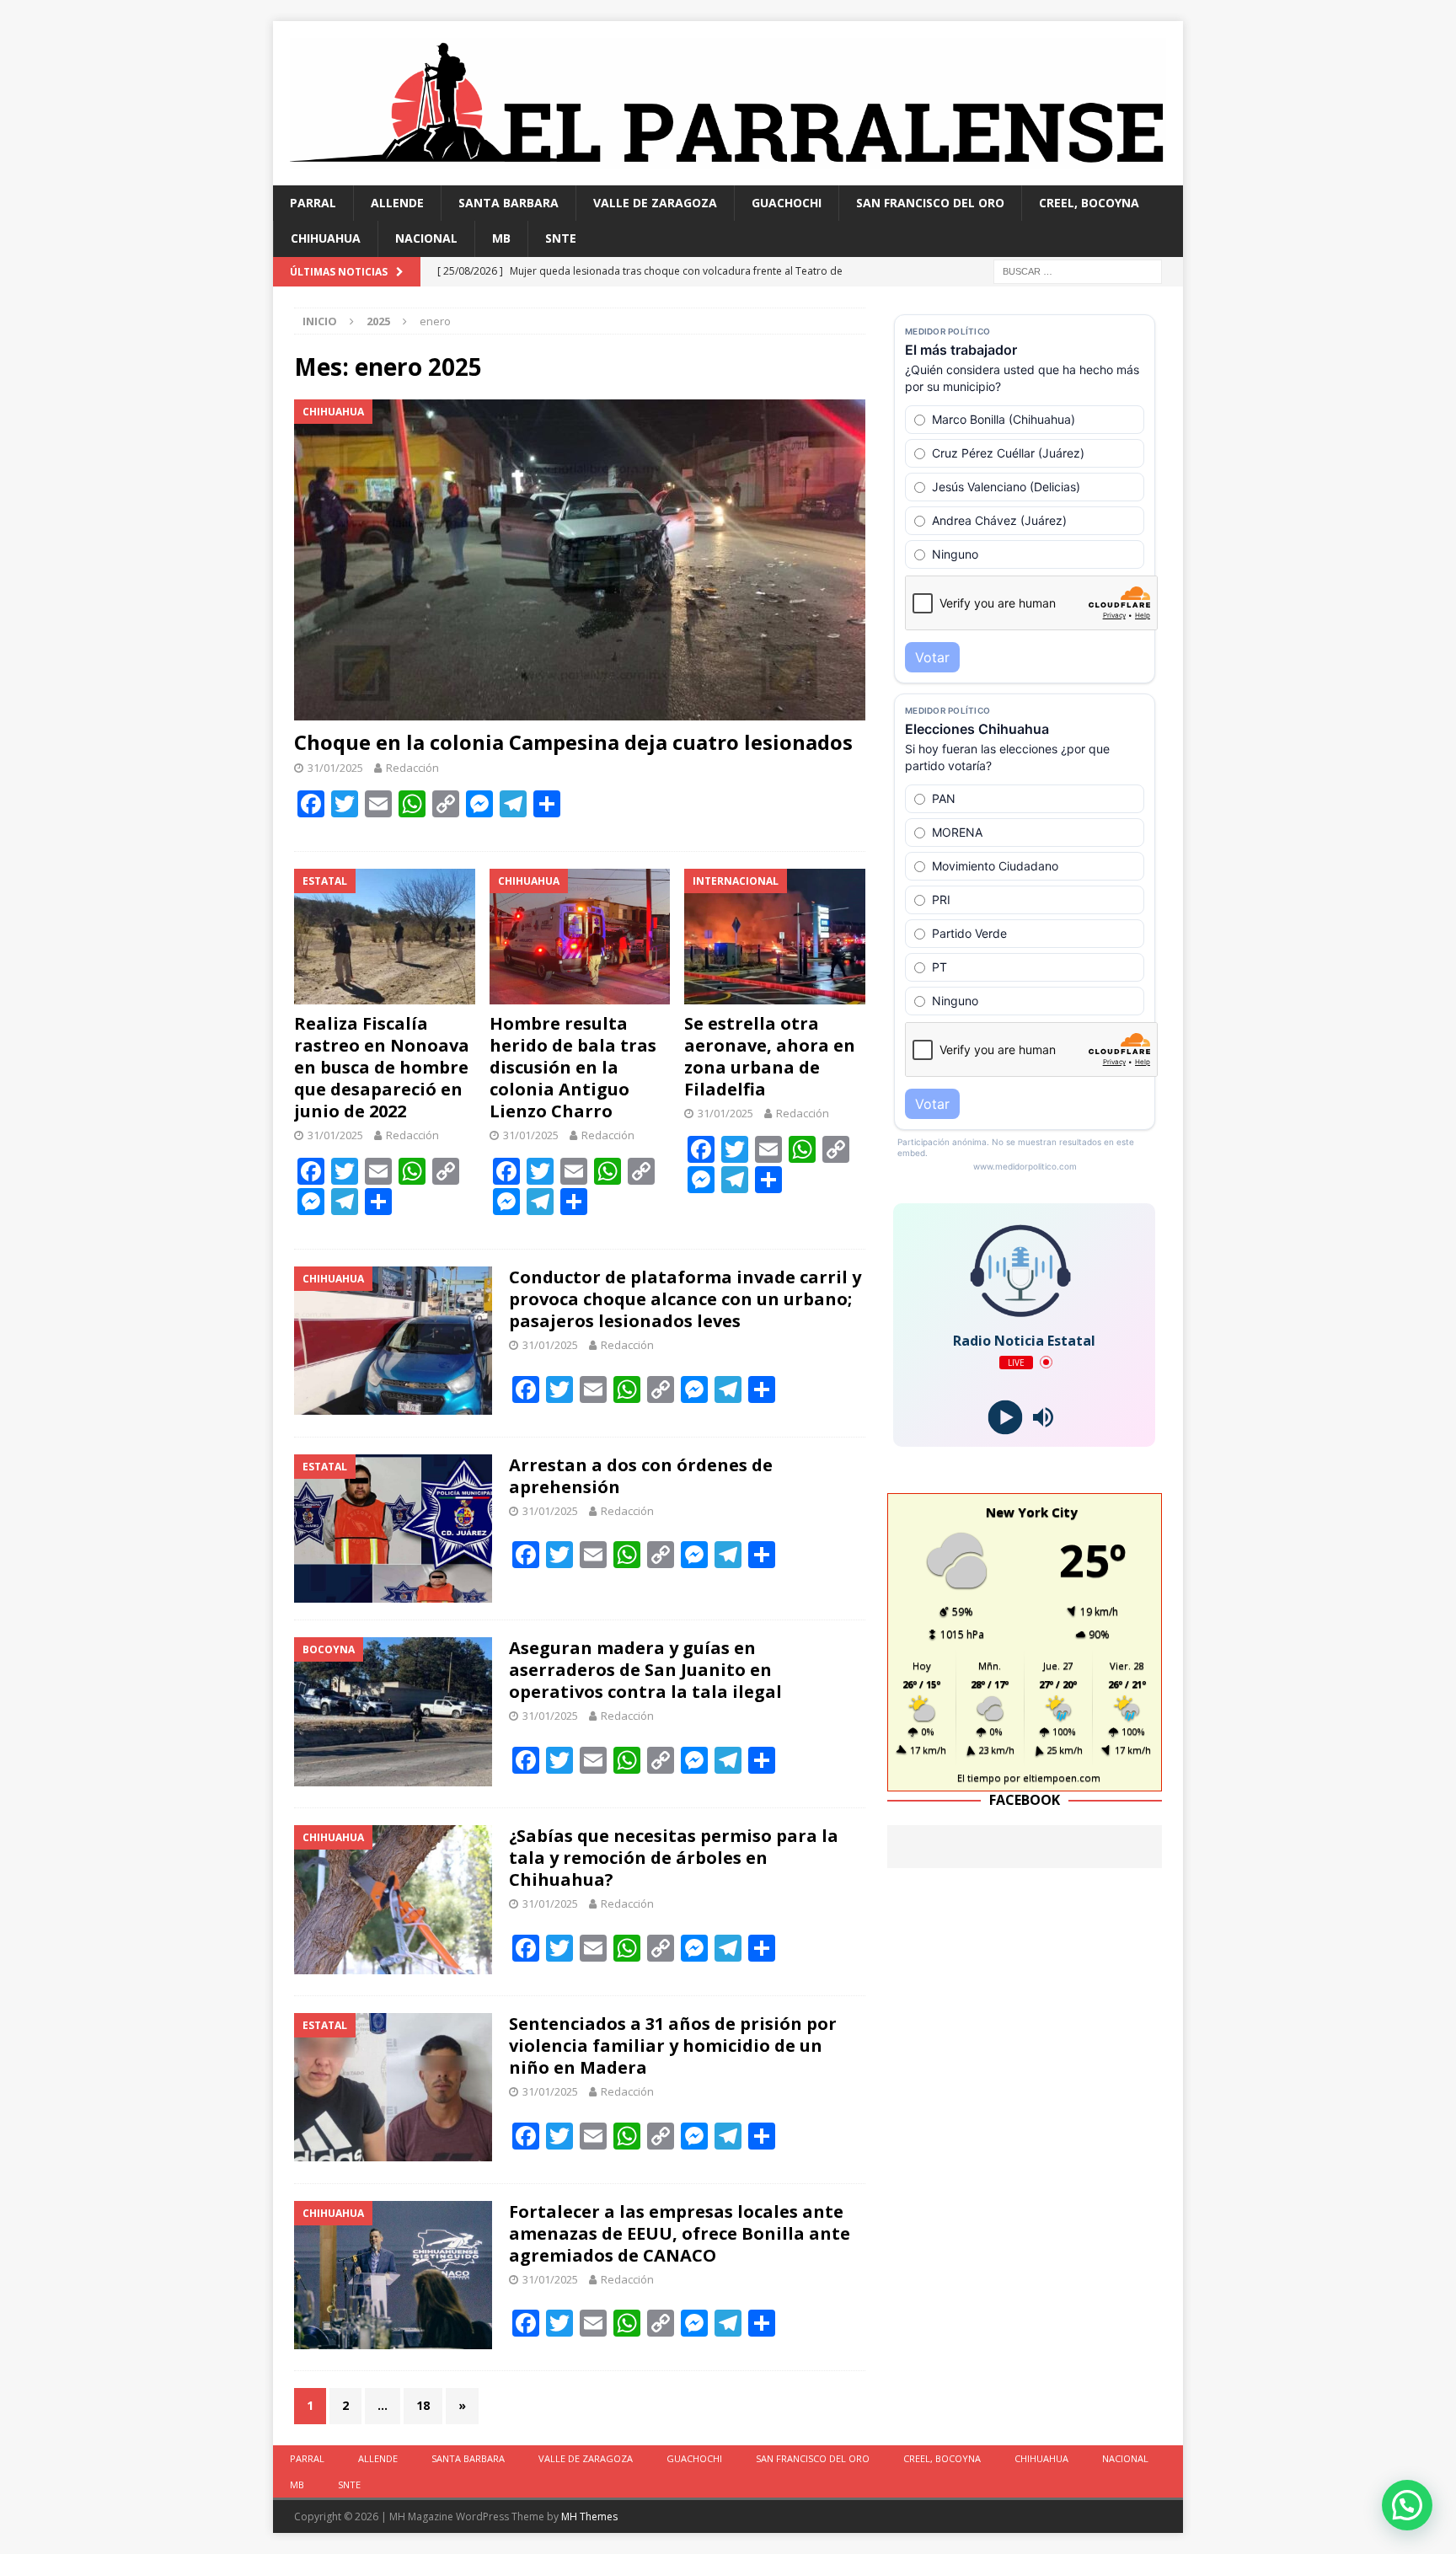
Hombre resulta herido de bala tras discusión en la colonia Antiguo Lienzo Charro (573, 1067)
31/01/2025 (335, 768)
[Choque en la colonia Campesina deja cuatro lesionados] (580, 560)
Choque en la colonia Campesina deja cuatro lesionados (573, 742)
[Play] (1006, 1417)
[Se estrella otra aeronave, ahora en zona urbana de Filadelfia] (775, 937)
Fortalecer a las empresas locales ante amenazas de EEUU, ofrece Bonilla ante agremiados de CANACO (680, 2233)
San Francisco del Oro (930, 203)
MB (501, 238)
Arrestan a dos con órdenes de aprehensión (641, 1476)
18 (423, 2405)
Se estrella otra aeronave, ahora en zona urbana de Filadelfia (770, 1056)
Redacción (412, 768)
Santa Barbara (509, 203)
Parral (313, 203)
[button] (1407, 2505)
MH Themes (589, 2517)
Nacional (426, 238)
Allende (397, 203)
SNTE (561, 238)
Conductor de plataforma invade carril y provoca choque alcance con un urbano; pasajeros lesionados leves (685, 1299)
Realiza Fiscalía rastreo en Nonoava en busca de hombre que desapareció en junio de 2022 (382, 1067)
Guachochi (787, 203)
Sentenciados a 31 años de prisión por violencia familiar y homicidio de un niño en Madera (673, 2045)
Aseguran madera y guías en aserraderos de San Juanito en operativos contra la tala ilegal (645, 1670)
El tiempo (979, 1778)
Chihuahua (326, 238)
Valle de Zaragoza (655, 203)
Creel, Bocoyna (1089, 203)
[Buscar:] (1078, 270)
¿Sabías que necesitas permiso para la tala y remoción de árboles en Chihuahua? (674, 1858)
